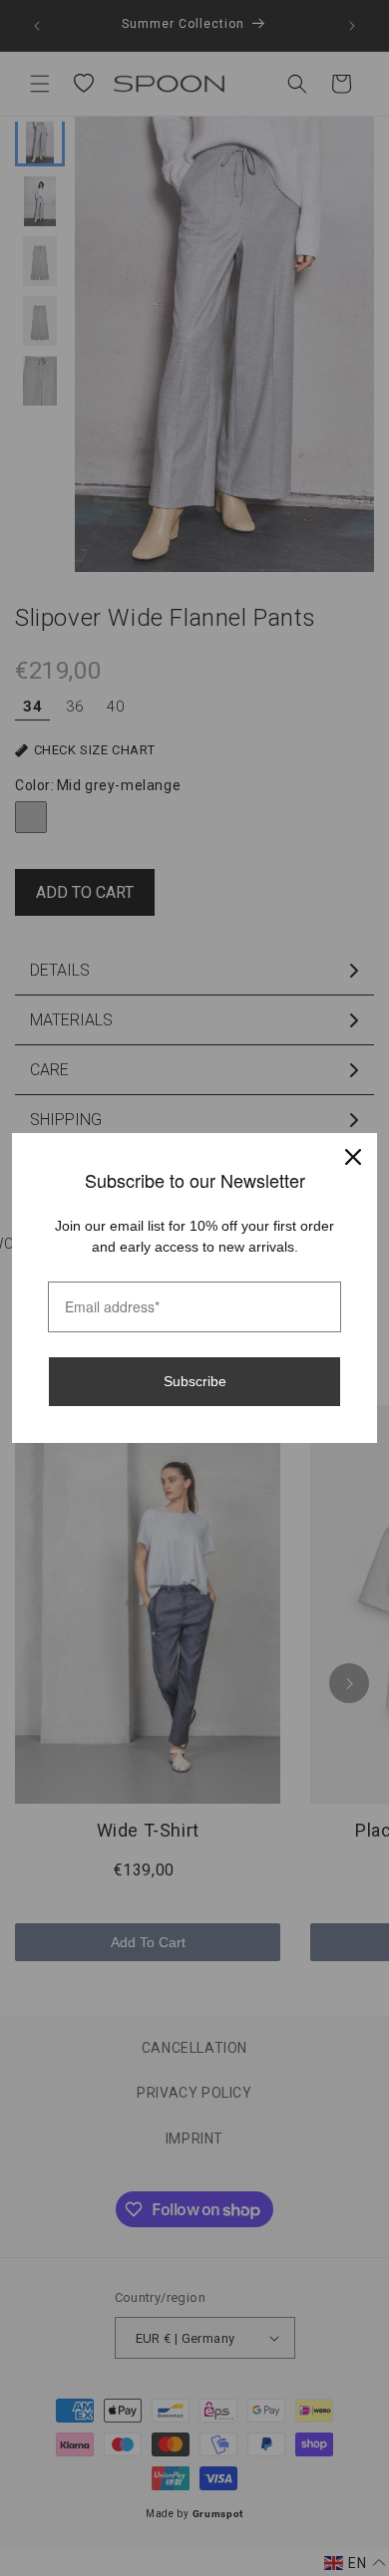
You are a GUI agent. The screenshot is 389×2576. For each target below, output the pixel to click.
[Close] (353, 1157)
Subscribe (195, 1381)
